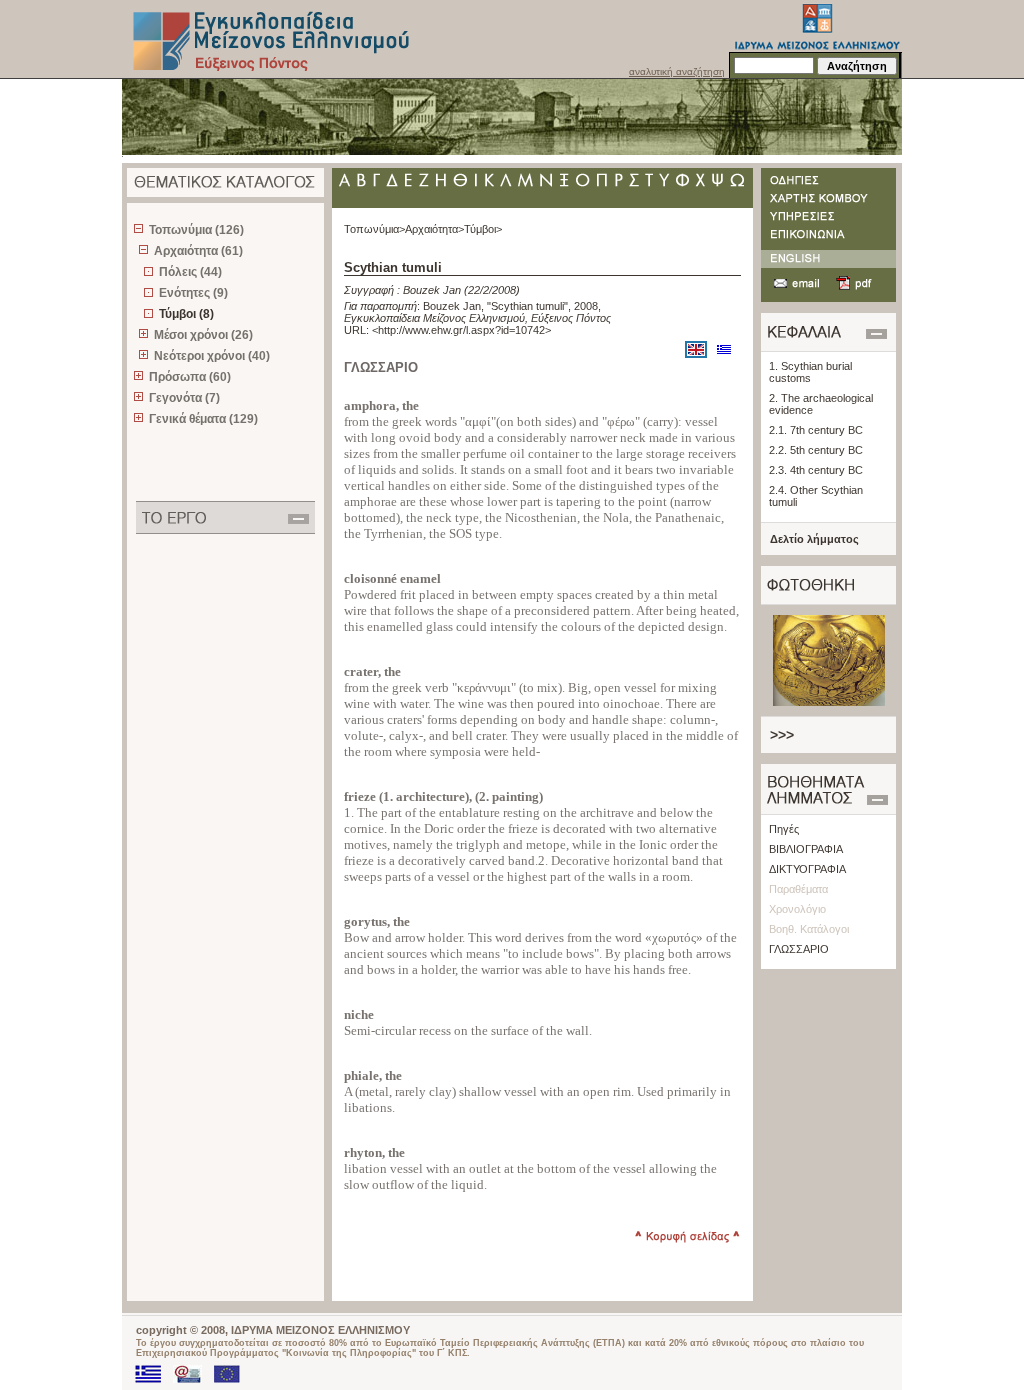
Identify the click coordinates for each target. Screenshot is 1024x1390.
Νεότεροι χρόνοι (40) (212, 356)
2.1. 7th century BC (816, 430)
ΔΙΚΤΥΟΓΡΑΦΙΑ (807, 869)
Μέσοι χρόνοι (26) (203, 335)
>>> (782, 735)
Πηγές (784, 829)
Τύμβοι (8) (186, 314)
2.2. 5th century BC (816, 450)
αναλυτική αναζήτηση (677, 71)
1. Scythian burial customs (810, 372)
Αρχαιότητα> (434, 229)
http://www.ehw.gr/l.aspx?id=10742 (461, 330)
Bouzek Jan (432, 290)
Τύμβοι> (483, 229)
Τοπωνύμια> (374, 229)
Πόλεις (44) (190, 272)
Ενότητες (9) (193, 293)
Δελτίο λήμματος (814, 539)
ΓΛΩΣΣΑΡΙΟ (799, 949)
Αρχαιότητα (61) (198, 251)
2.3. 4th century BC (816, 470)
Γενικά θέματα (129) (203, 419)
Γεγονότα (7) (184, 398)
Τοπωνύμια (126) (196, 230)
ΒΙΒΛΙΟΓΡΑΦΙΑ (806, 849)
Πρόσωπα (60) (190, 377)
